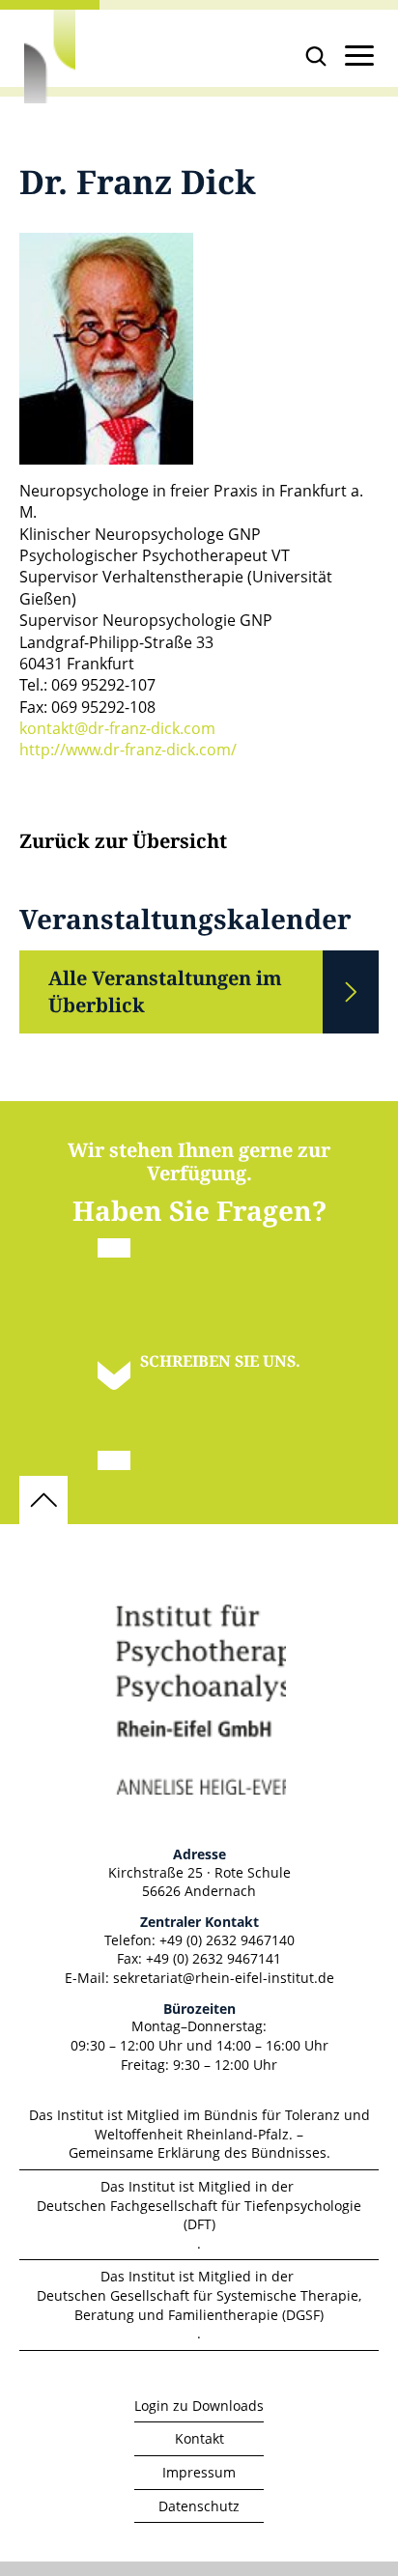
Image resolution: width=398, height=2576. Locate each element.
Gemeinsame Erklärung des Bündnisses (198, 2152)
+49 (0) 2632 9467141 (213, 1958)
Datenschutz (199, 2506)
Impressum (199, 2472)
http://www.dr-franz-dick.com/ (128, 750)
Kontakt (199, 2438)
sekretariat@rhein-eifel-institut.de (224, 1978)
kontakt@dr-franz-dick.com (117, 728)
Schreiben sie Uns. (220, 1361)
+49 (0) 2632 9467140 (227, 1940)
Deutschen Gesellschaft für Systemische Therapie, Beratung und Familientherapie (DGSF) (199, 2305)
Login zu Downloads (199, 2406)
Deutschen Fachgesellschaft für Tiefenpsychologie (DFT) (199, 2215)
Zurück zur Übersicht (123, 842)
